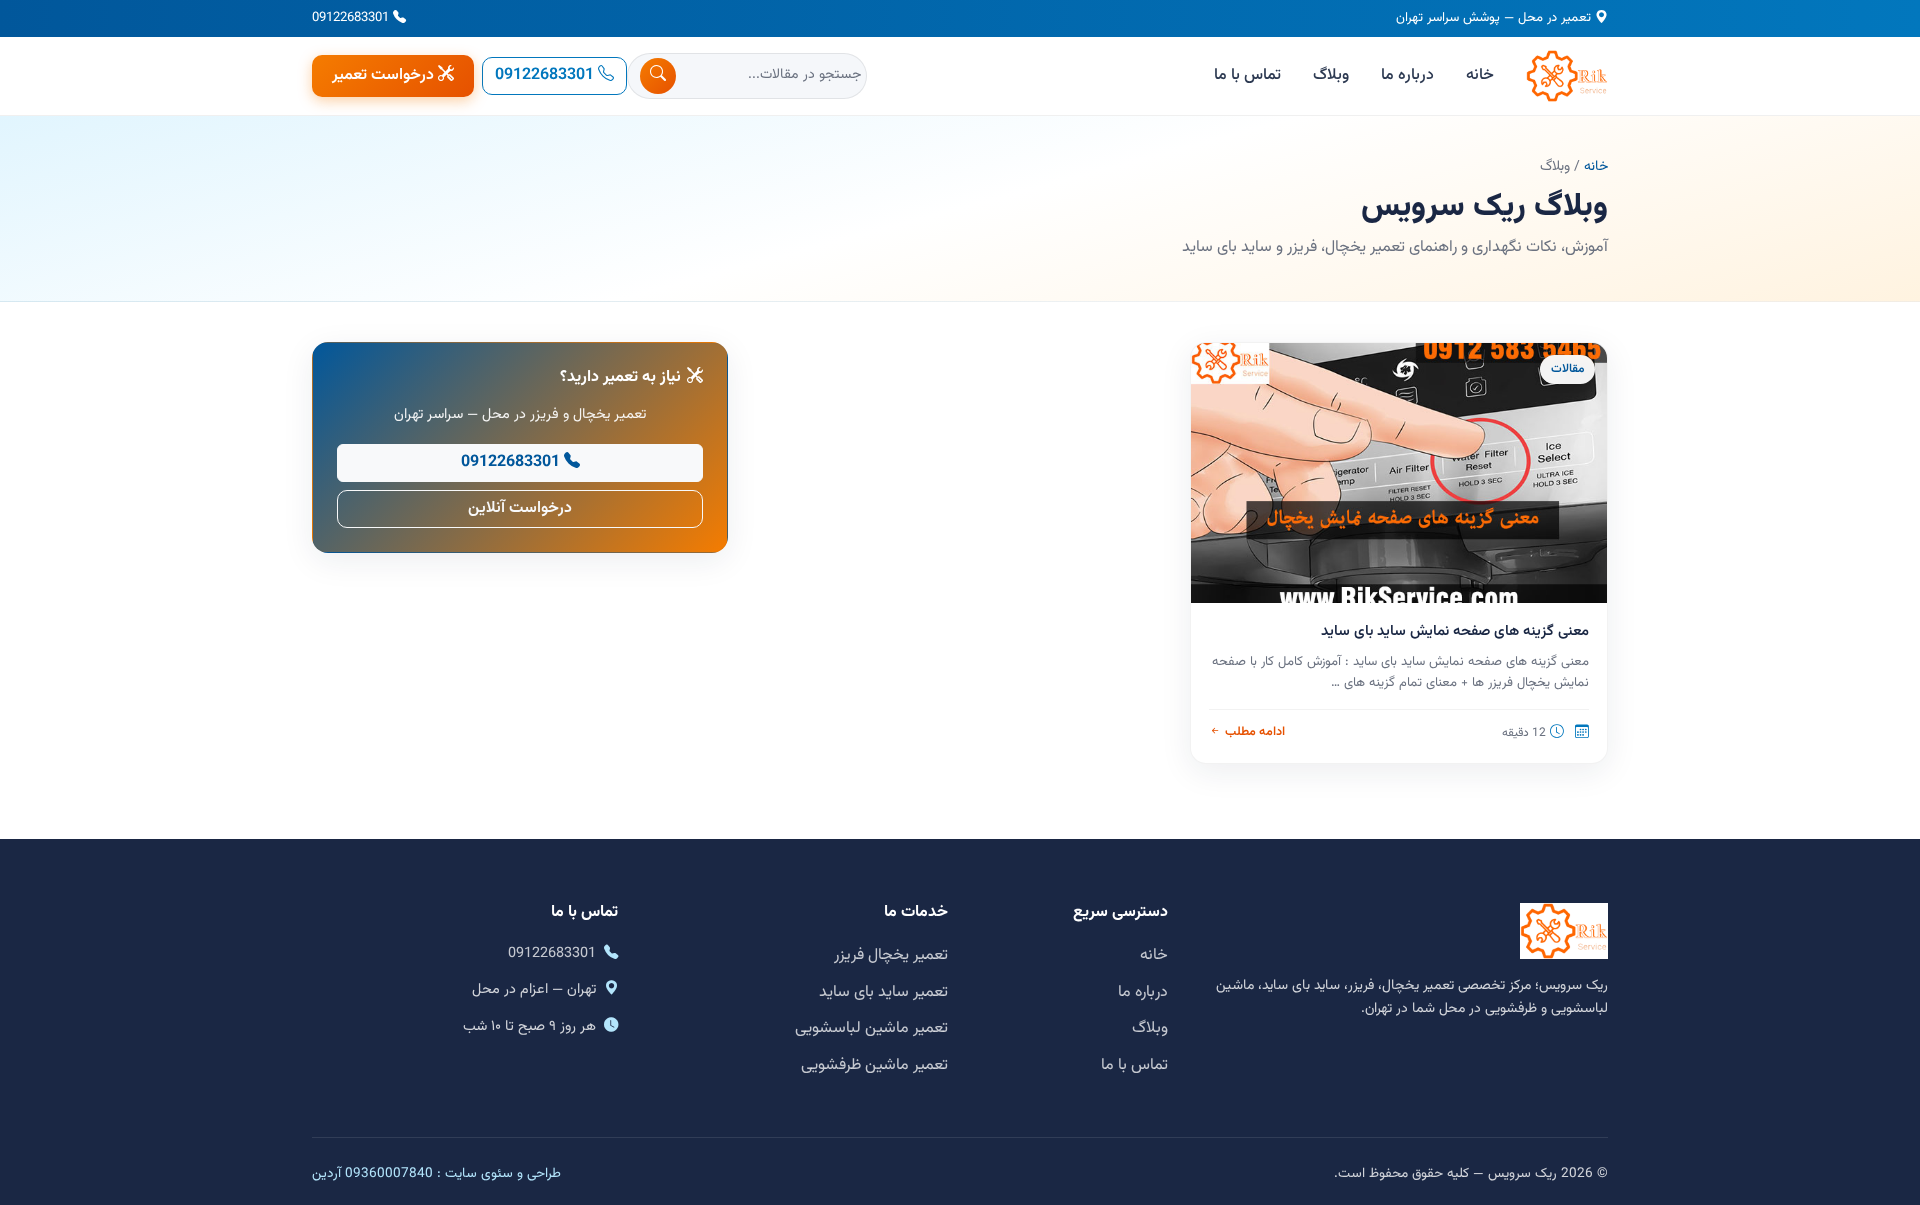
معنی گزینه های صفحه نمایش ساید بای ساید (1455, 631)
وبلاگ (1331, 75)
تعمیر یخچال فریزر (891, 955)
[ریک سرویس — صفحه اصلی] (1567, 76)
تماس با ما (1247, 75)
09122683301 (350, 18)
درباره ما (1407, 75)
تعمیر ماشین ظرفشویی (874, 1065)
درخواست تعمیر (383, 75)
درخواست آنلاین (520, 508)
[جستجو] (658, 76)
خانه (1480, 75)
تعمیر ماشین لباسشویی (871, 1028)
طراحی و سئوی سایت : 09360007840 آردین (436, 1173)
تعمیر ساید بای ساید (883, 992)
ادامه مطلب (1254, 732)
